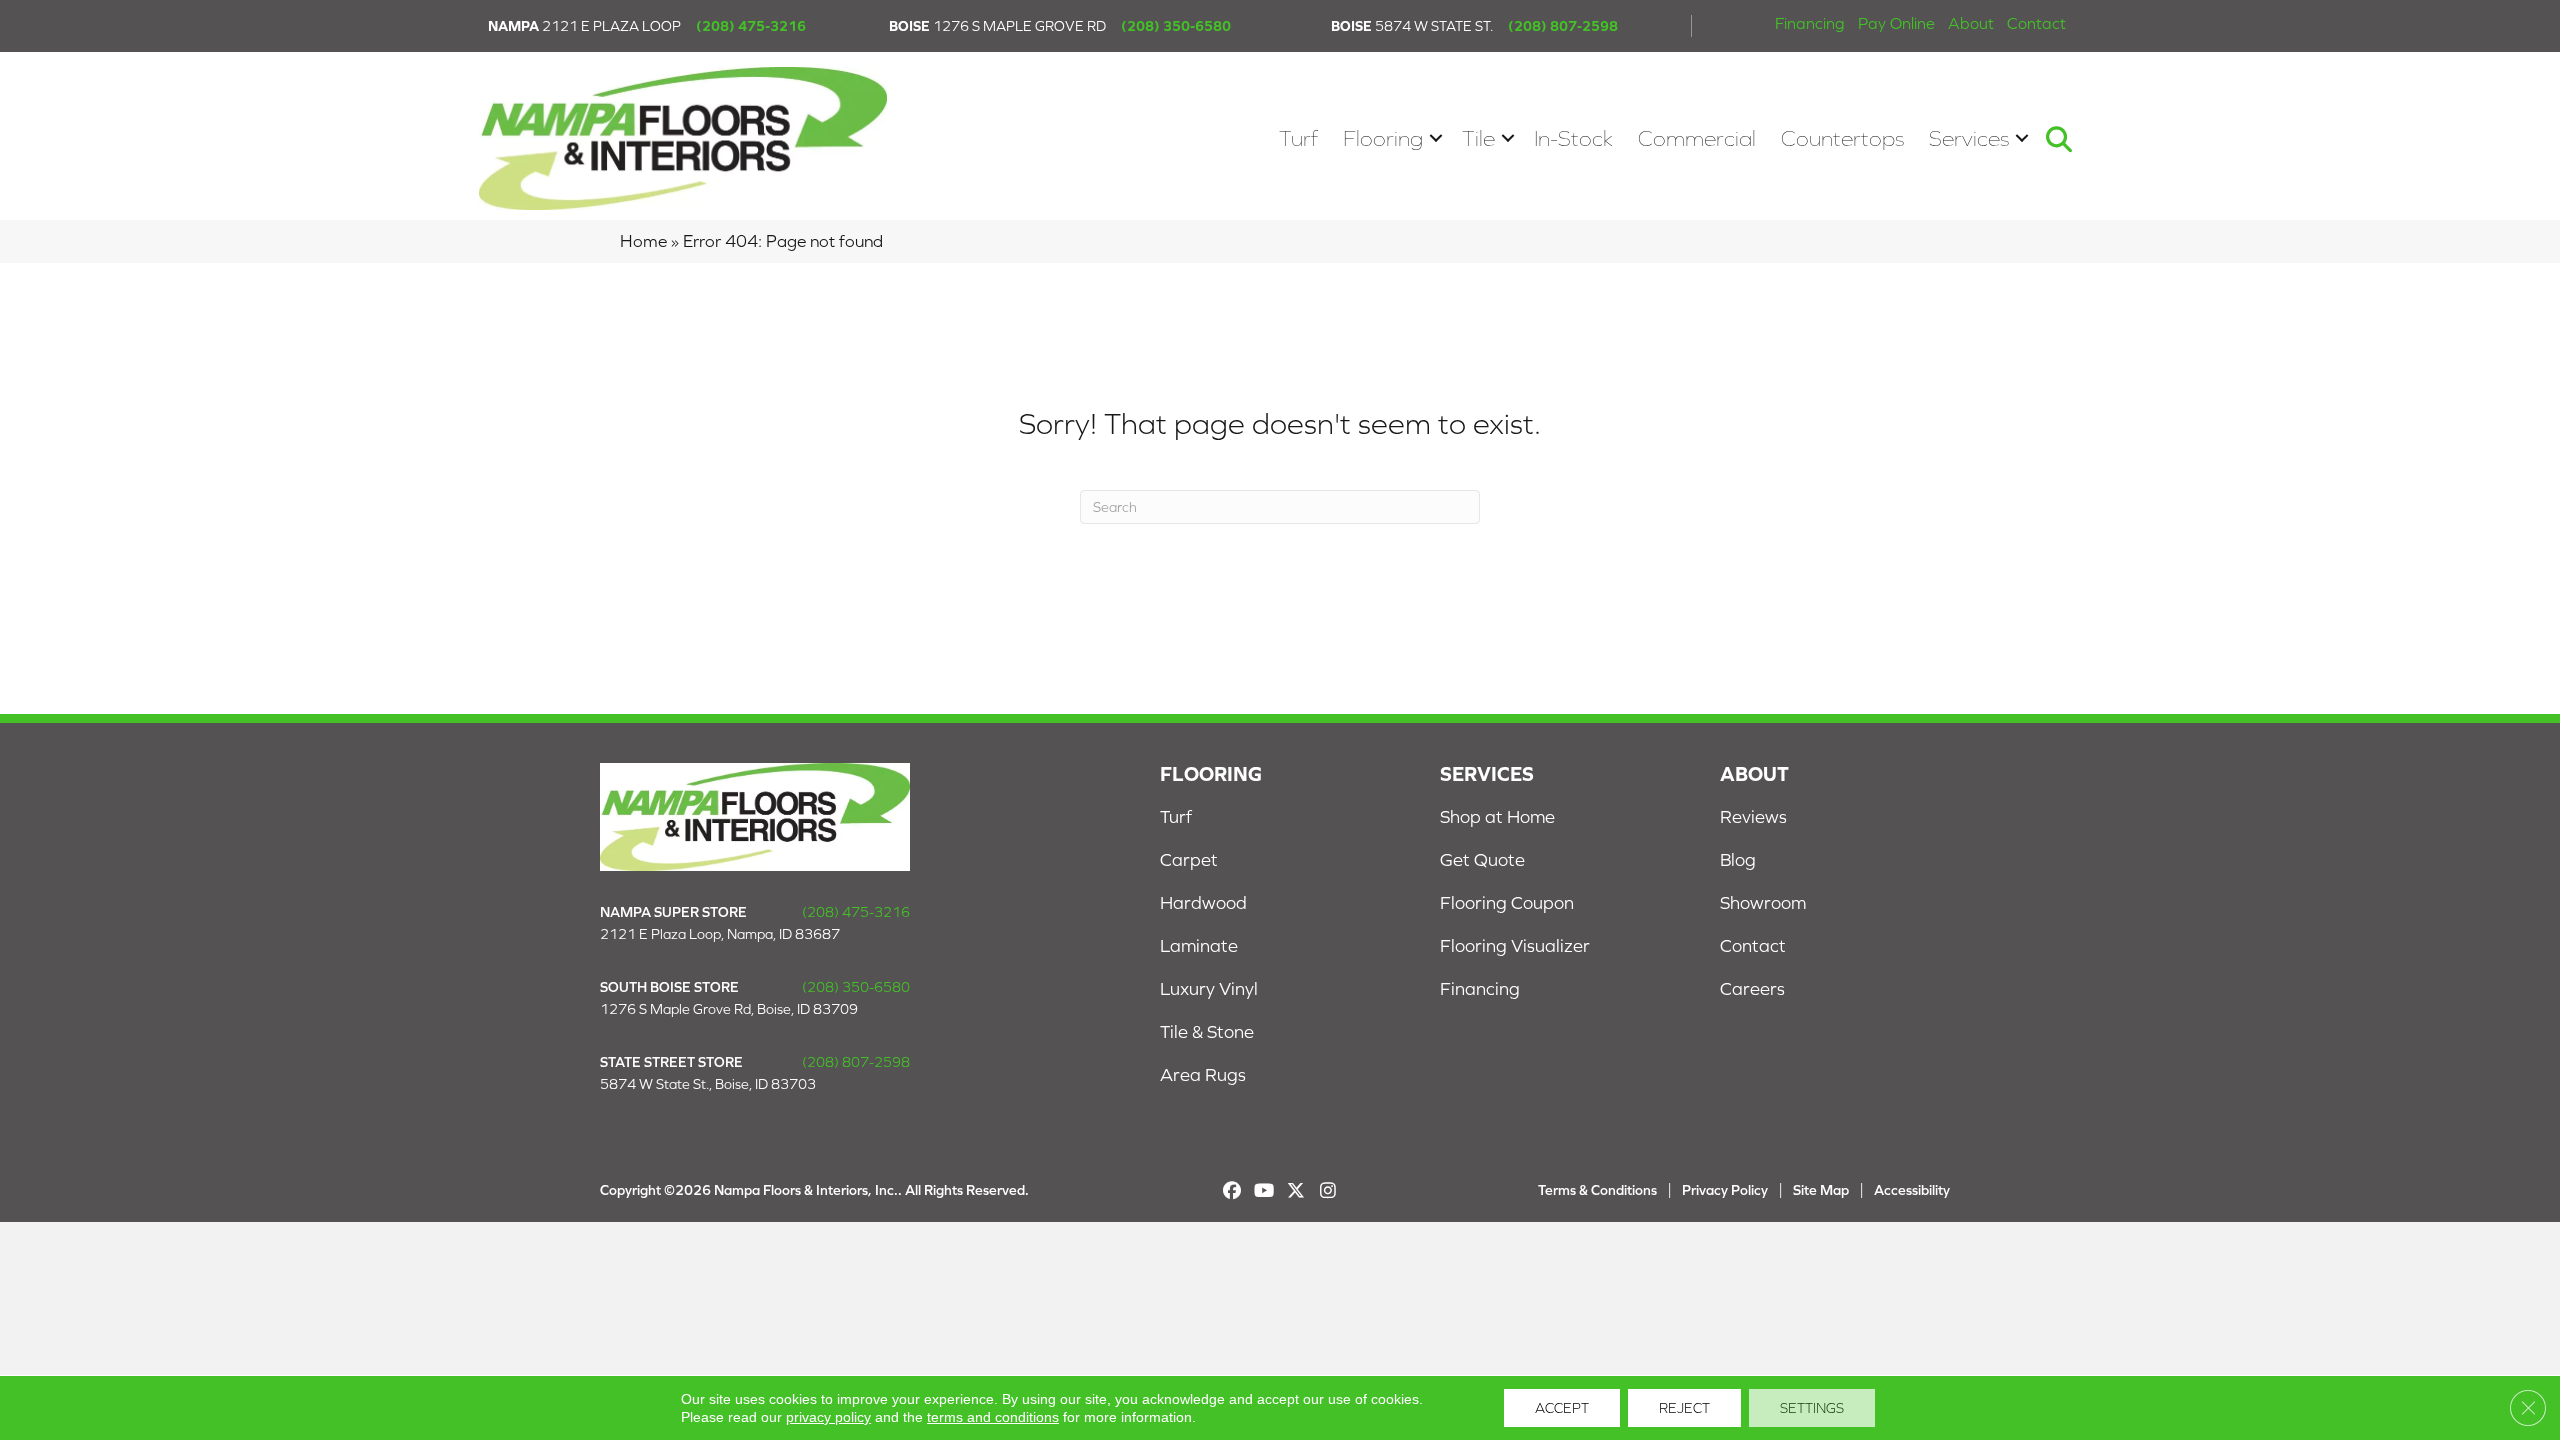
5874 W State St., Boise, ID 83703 (708, 1084)
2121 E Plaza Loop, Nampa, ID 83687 (720, 934)
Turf (1298, 138)
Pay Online (1896, 23)
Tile (1478, 138)
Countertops (1842, 138)
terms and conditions (993, 1417)
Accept (1562, 1408)
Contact (2036, 23)
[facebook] (1232, 1190)
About (1971, 23)
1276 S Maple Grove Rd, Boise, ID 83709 (729, 1009)
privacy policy (828, 1417)
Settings (1812, 1408)
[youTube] (1264, 1190)
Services (1969, 138)
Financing (1810, 23)
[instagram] (1328, 1190)
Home (643, 241)
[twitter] (1296, 1190)
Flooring (1383, 138)
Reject (1684, 1408)
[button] (1436, 138)
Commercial (1697, 138)
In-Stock (1573, 138)
